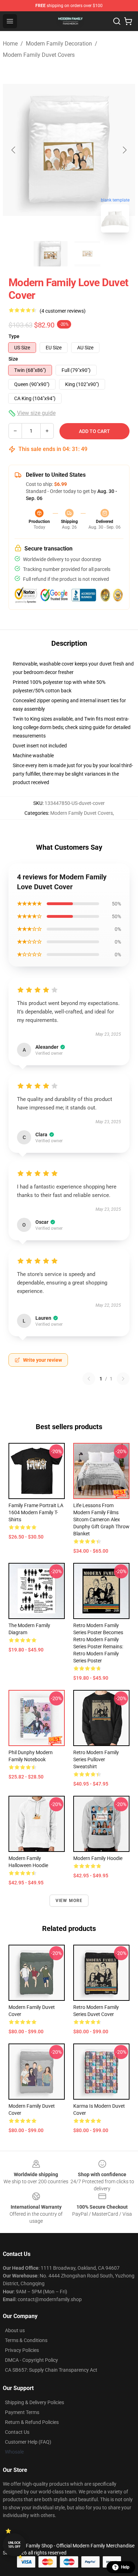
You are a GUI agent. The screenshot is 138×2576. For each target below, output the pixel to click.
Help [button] (125, 2567)
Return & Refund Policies (32, 2422)
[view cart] (128, 21)
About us (15, 2330)
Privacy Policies (22, 2350)
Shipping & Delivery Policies (34, 2402)
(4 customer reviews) (63, 311)
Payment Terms (22, 2412)
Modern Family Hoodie (98, 1858)
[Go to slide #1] (51, 254)
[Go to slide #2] (87, 254)
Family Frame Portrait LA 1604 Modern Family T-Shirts (36, 1512)
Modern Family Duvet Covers (39, 55)
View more (69, 1901)
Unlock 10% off (14, 2545)
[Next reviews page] (123, 1379)
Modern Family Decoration (59, 44)
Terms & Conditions (26, 2340)
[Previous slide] (14, 150)
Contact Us (17, 2432)
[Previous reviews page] (89, 1379)
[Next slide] (124, 150)
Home (10, 44)
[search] (117, 21)
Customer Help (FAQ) (28, 2442)
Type (14, 336)
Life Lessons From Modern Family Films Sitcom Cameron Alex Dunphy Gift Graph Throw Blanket (101, 1519)
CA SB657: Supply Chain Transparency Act (51, 2370)
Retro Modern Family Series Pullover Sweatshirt (96, 1759)
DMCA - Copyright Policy (31, 2360)
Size (13, 359)
